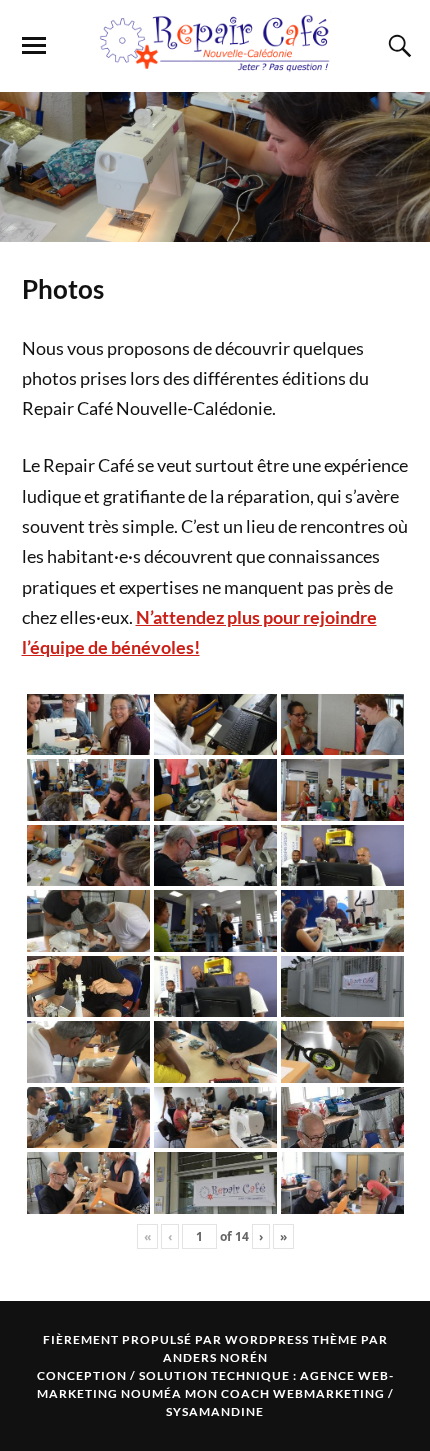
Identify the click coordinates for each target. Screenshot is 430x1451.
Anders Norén (215, 1357)
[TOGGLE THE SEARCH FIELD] (397, 46)
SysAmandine (215, 1411)
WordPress (267, 1339)
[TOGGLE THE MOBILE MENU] (34, 46)
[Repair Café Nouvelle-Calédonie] (214, 62)
